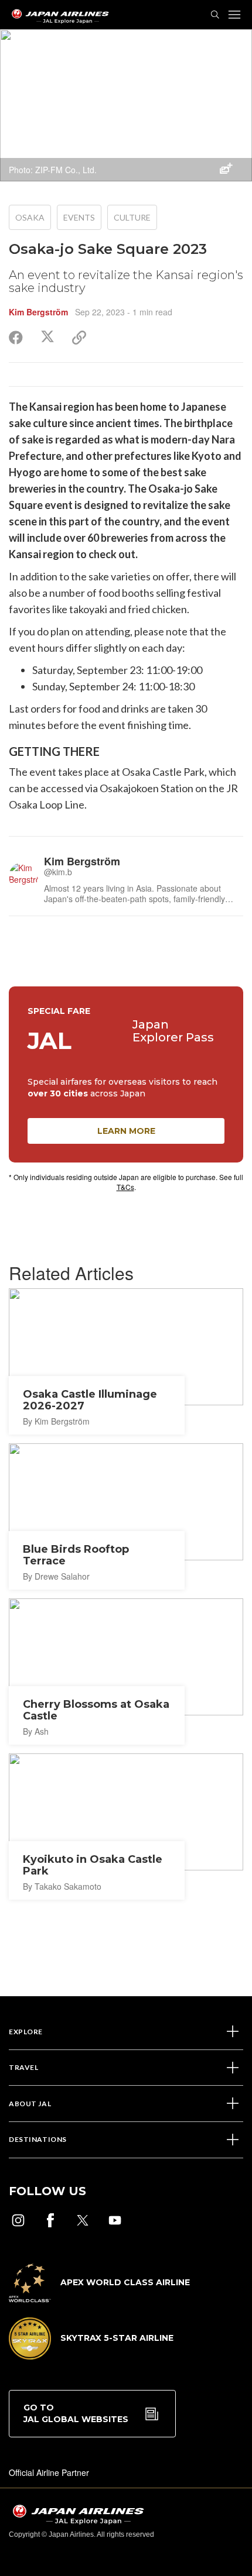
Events (79, 217)
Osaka (30, 217)
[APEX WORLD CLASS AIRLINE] (99, 2299)
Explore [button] (26, 2032)
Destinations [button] (38, 2139)
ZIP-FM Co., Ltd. (66, 170)
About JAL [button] (30, 2104)
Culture (132, 217)
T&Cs (125, 1187)
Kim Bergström (38, 312)
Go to (76, 2413)
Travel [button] (23, 2067)
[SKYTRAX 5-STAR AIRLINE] (91, 2356)
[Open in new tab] (18, 2220)
